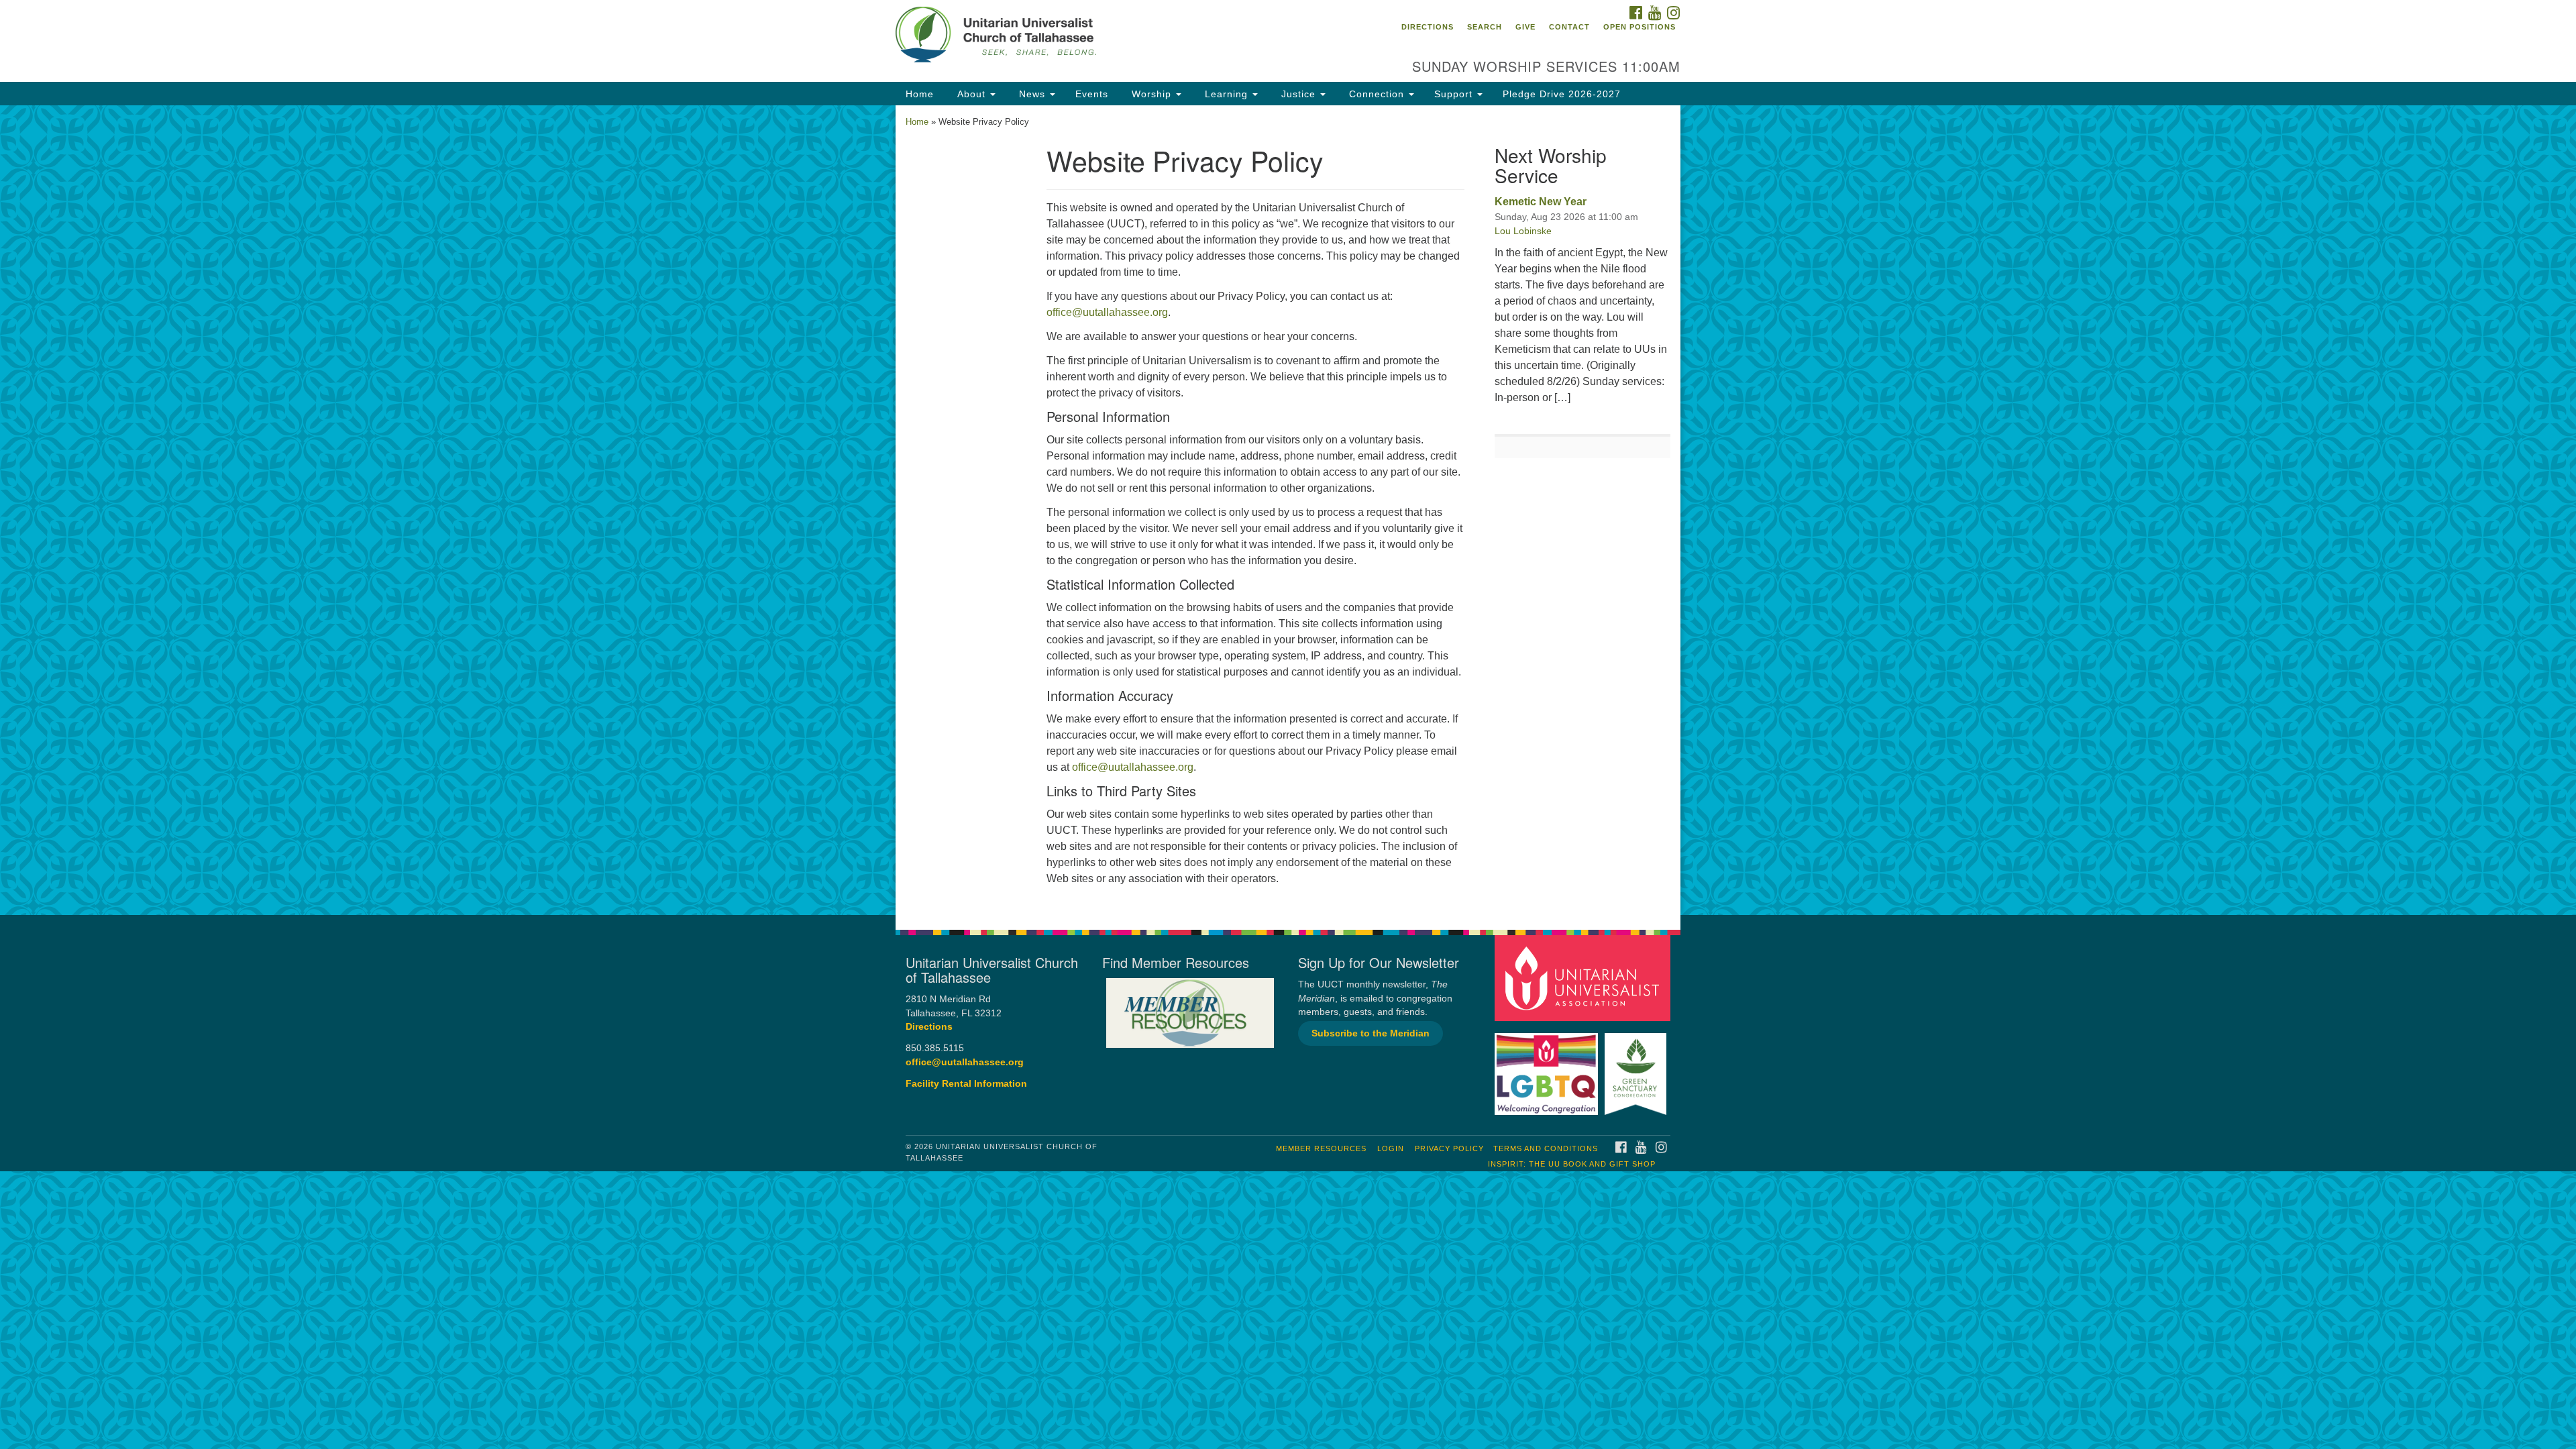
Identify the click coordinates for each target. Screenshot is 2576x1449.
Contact (1569, 27)
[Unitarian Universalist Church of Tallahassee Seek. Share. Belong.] (1125, 37)
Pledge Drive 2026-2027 (1562, 94)
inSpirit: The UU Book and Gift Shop (1572, 1164)
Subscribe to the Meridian (1371, 1033)
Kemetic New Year (1541, 202)
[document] (1288, 510)
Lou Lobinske (1523, 231)
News (1032, 94)
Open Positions (1640, 27)
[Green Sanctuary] (1637, 1068)
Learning (1226, 94)
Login (1391, 1148)
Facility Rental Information (966, 1084)
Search (1485, 27)
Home (920, 94)
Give (1525, 27)
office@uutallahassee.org (1107, 312)
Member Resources (1321, 1148)
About (971, 94)
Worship (1151, 94)
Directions (1428, 27)
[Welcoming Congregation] (1548, 1068)
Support (1455, 94)
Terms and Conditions (1546, 1148)
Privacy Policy (1449, 1148)
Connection (1377, 94)
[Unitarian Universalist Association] (1585, 978)
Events (1092, 94)
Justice (1298, 94)
